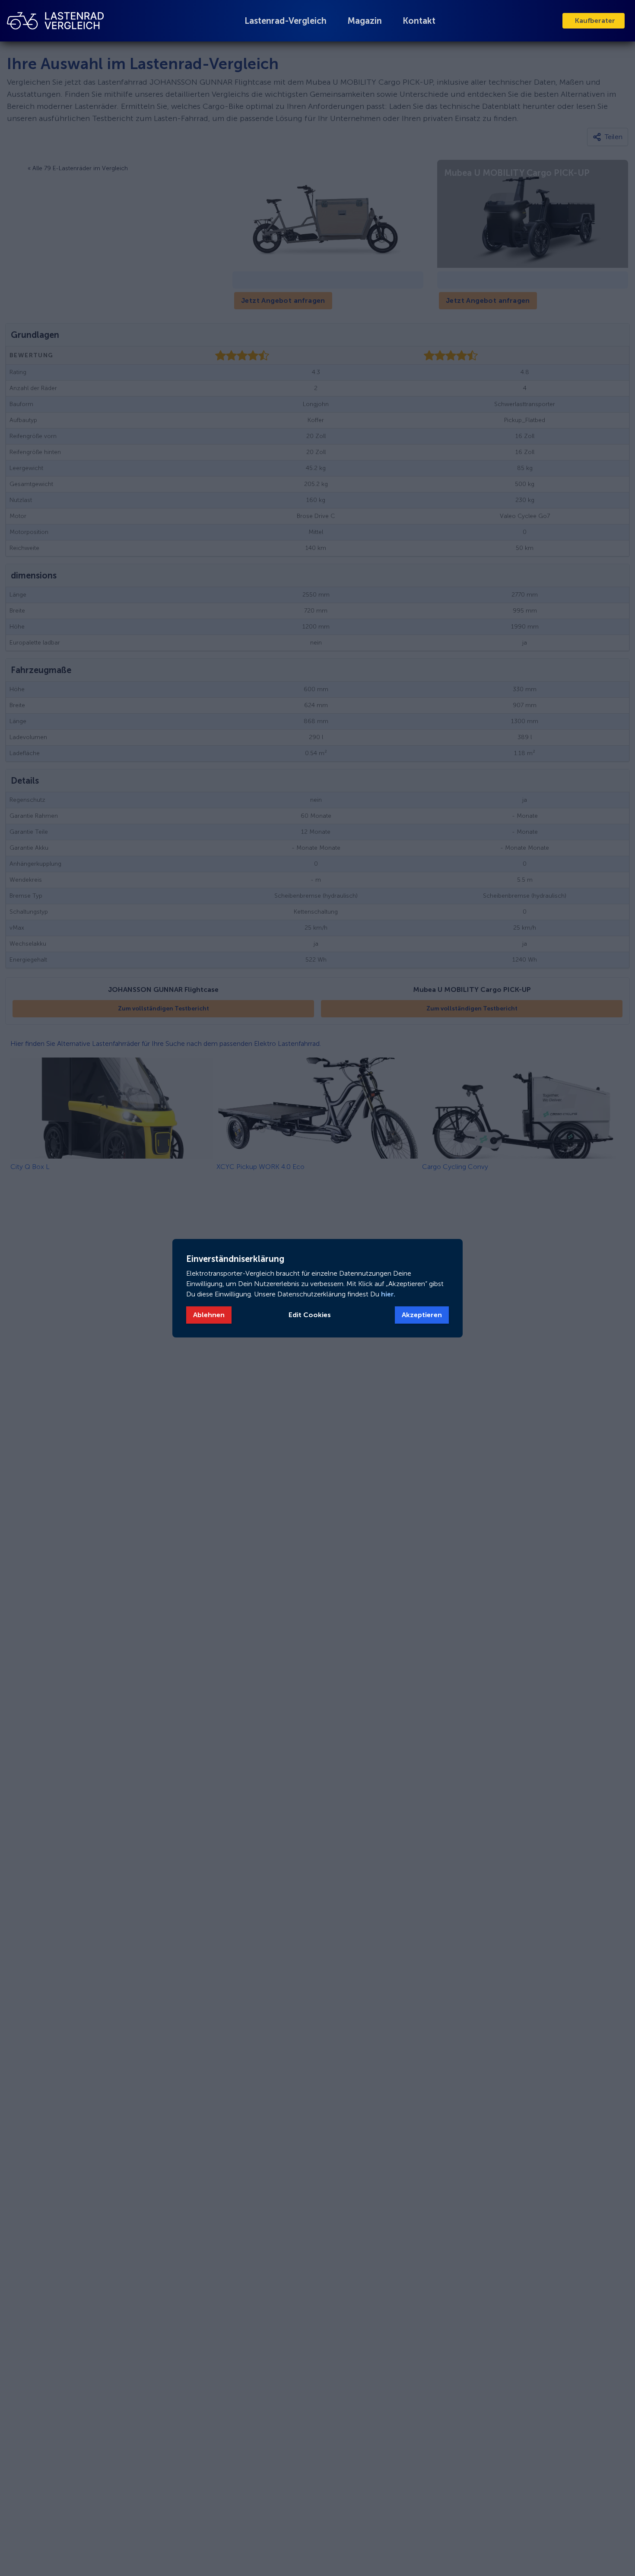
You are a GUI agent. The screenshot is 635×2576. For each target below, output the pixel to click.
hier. (387, 1294)
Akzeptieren (422, 1315)
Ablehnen (209, 1315)
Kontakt (419, 21)
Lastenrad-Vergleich (286, 21)
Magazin (365, 21)
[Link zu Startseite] (55, 21)
